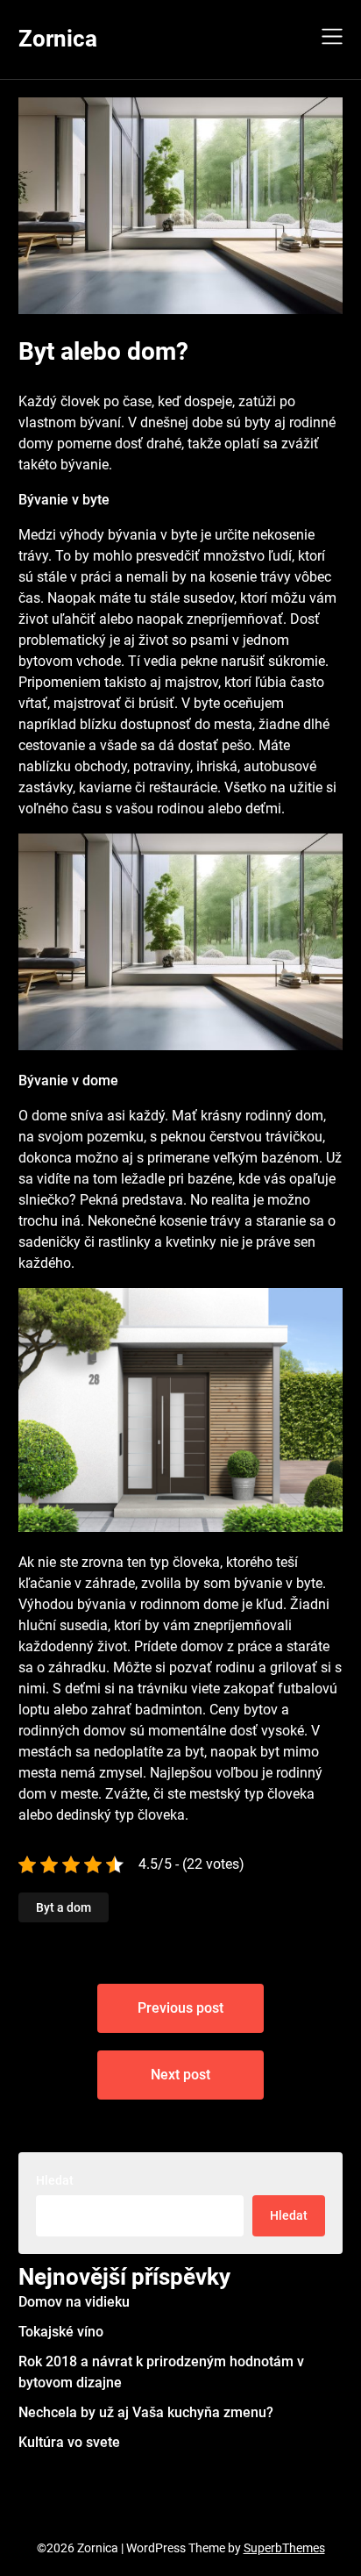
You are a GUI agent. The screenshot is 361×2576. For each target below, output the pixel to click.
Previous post (180, 2008)
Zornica (58, 39)
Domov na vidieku (74, 2302)
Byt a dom (64, 1907)
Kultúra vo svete (69, 2442)
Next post (180, 2075)
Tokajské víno (61, 2332)
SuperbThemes (284, 2548)
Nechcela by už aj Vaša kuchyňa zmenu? (146, 2412)
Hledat (55, 2180)
